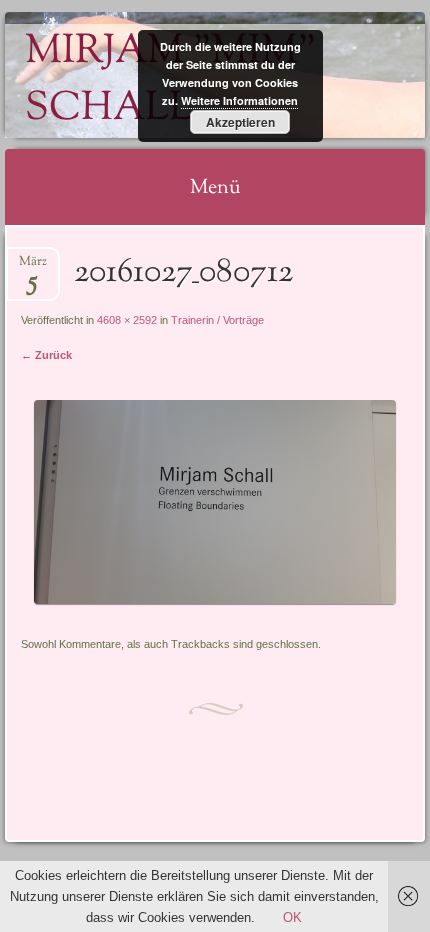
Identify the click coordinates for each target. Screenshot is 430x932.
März (33, 267)
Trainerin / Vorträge (217, 320)
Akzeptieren (240, 122)
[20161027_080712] (214, 599)
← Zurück (46, 355)
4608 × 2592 (127, 320)
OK (292, 917)
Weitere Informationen (239, 100)
